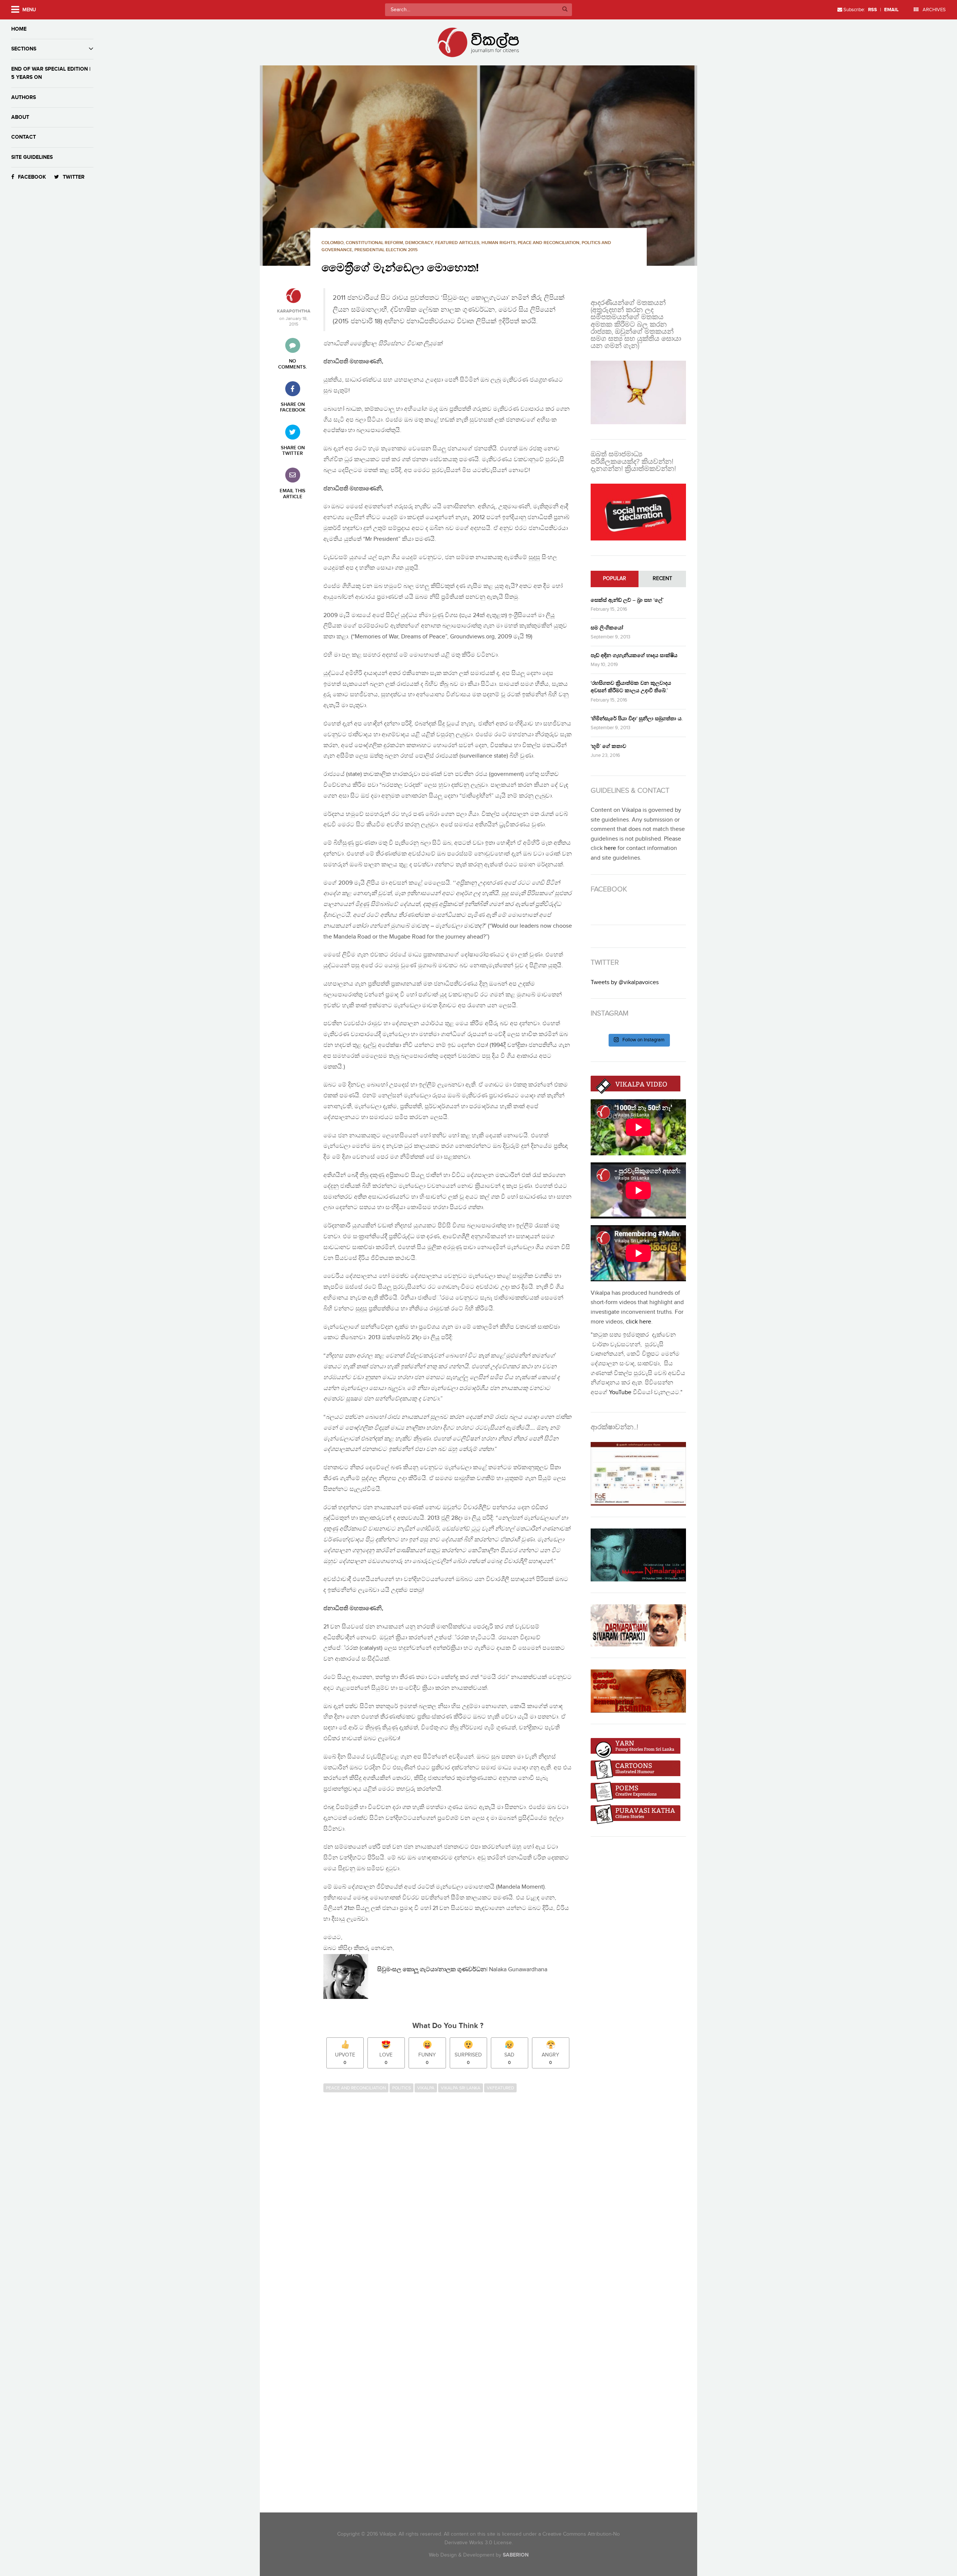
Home (19, 29)
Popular (615, 579)
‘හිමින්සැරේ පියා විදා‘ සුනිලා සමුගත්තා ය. (637, 719)
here (610, 848)
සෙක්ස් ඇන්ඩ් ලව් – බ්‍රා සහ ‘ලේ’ (627, 600)
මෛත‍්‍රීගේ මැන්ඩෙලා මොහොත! (400, 268)
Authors (24, 97)
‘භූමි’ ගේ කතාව (608, 746)
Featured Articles (457, 243)
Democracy (419, 243)
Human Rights (498, 243)
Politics (401, 2088)
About (20, 117)
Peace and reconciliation (549, 243)
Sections (24, 49)
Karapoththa (294, 311)
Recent (662, 579)
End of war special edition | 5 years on (51, 73)
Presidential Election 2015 (386, 250)
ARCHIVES (934, 10)
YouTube (620, 1392)
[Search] (565, 10)
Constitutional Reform (374, 243)
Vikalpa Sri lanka (461, 2088)
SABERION (516, 2555)
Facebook (32, 177)
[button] (478, 166)
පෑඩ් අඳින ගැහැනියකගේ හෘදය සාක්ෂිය (634, 655)
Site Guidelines (32, 157)
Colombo (333, 243)
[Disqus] (451, 2198)
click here (638, 1322)
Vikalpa (426, 2088)
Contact (24, 137)
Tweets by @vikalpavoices (625, 982)
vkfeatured (500, 2088)
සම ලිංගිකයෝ (607, 628)
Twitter (74, 177)
